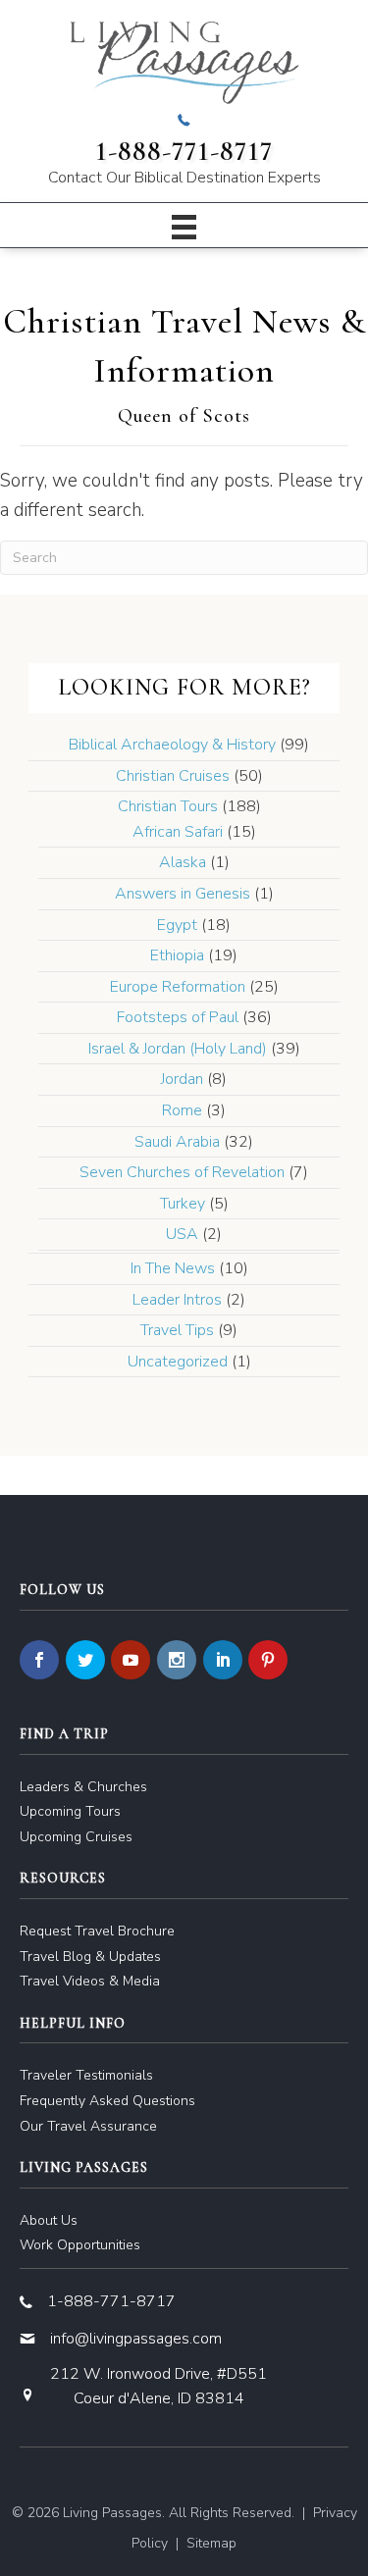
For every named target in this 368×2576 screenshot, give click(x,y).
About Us (49, 2220)
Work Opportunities (80, 2245)
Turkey (183, 1204)
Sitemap (211, 2543)
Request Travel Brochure (97, 1931)
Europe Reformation (178, 987)
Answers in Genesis (183, 894)
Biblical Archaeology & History (172, 745)
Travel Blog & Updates (90, 1957)
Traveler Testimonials (86, 2075)
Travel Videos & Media (90, 1981)
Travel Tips (177, 1330)
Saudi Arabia (177, 1142)
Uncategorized (178, 1362)
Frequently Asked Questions (107, 2101)
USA (182, 1234)
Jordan (182, 1079)
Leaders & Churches (83, 1787)
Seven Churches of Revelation (182, 1172)
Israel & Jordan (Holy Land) (178, 1049)
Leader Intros (177, 1300)
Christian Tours (168, 806)
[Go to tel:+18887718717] (184, 151)
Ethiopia (177, 955)
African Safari (178, 832)
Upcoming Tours (70, 1811)
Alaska (183, 862)
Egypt (177, 925)
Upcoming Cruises (76, 1837)
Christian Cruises (173, 776)
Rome (182, 1110)
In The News (173, 1268)
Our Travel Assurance (88, 2126)
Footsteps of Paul (178, 1017)
